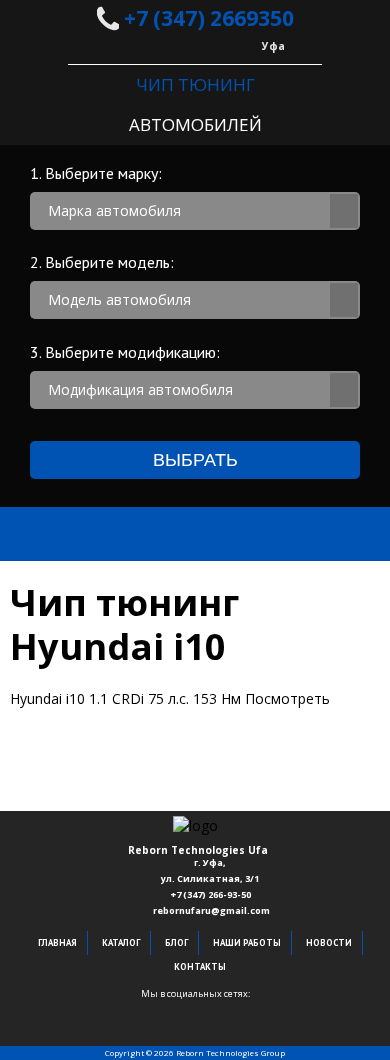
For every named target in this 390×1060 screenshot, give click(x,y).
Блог (176, 942)
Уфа (273, 46)
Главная (57, 942)
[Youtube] (225, 1007)
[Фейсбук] (135, 1007)
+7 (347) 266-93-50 (211, 894)
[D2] (195, 1007)
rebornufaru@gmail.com (211, 910)
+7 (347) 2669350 (206, 18)
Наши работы (247, 942)
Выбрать (195, 460)
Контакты (200, 966)
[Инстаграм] (255, 1007)
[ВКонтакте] (165, 1007)
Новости (329, 942)
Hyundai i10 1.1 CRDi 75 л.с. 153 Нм (170, 698)
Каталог (121, 942)
